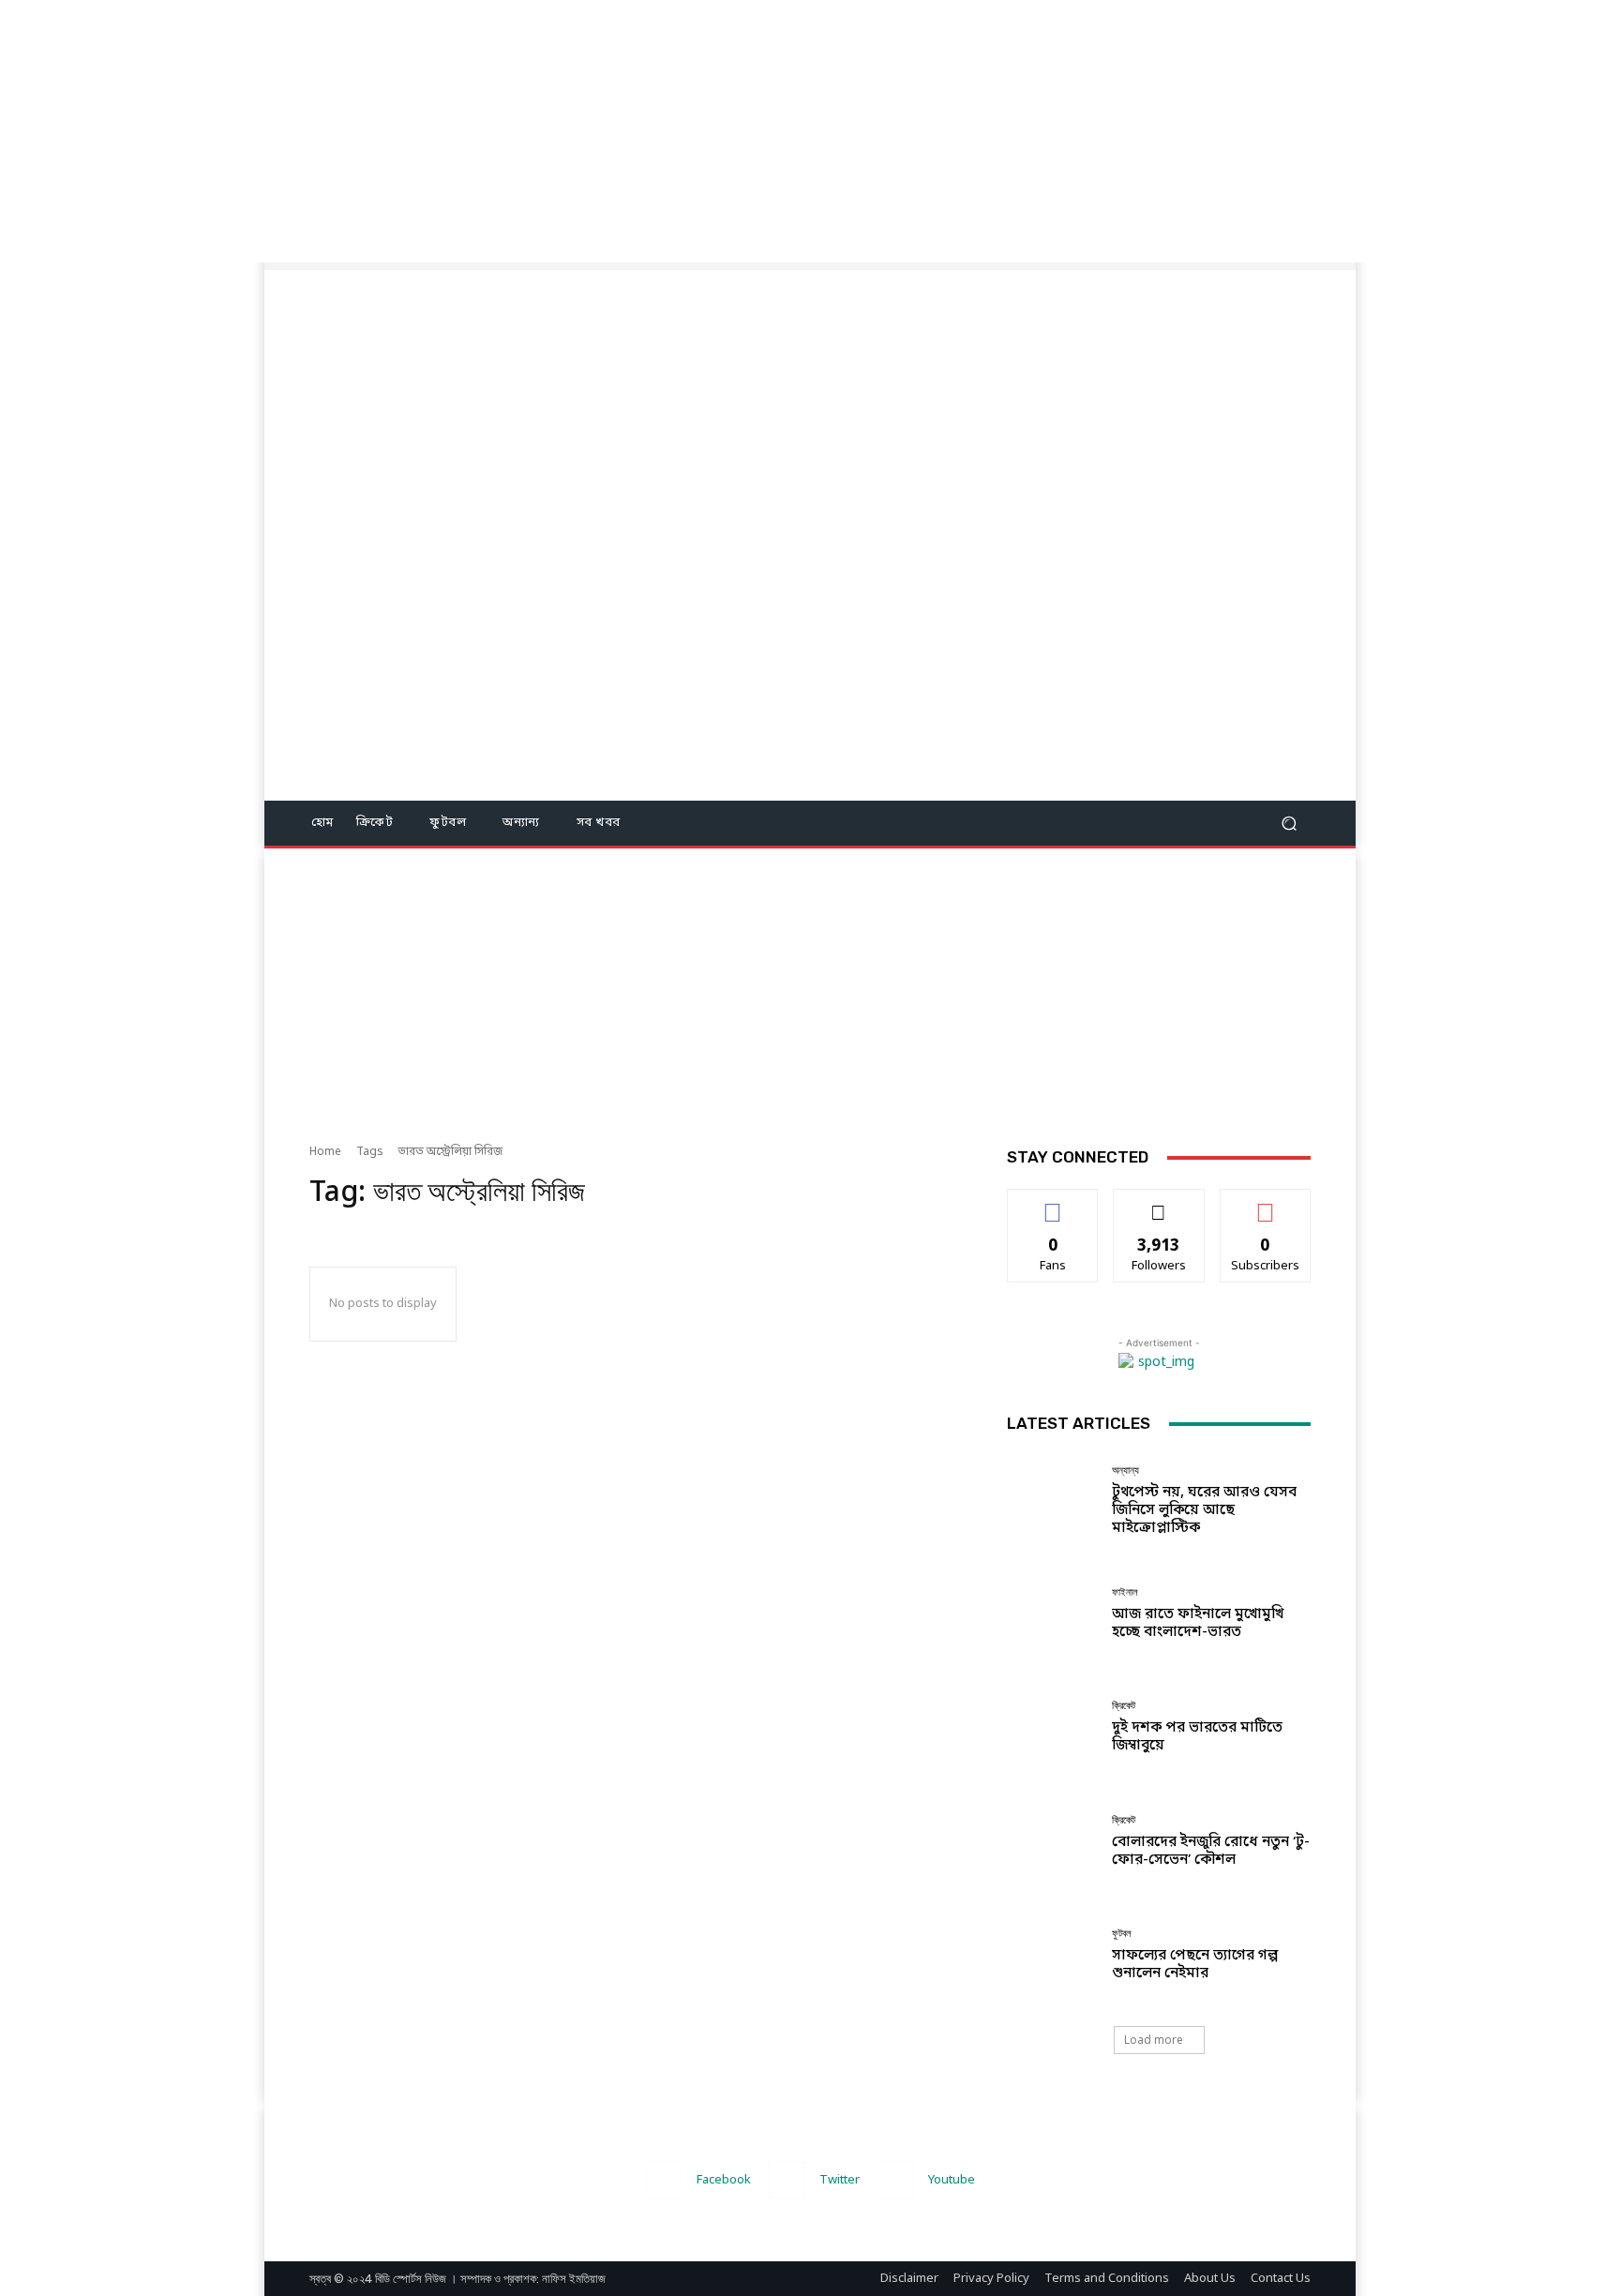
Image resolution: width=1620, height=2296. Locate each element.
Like (1053, 1203)
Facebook (724, 2180)
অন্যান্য (1125, 1471)
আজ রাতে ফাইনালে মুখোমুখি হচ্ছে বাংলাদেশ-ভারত (1198, 1623)
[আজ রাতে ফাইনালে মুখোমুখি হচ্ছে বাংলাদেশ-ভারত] (1052, 1614)
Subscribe (1265, 1203)
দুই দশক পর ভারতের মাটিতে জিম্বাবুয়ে (1197, 1737)
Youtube (952, 2180)
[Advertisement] (562, 131)
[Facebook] (663, 2180)
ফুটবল (1122, 1934)
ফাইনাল (1125, 1592)
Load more (1154, 2040)
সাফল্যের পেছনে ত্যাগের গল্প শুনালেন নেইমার (1195, 1965)
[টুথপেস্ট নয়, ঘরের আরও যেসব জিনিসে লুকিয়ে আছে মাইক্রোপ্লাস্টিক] (1052, 1501)
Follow (1159, 1203)
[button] (1289, 824)
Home (325, 1152)
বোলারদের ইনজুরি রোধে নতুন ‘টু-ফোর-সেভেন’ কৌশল (1211, 1851)
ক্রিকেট (1124, 1706)
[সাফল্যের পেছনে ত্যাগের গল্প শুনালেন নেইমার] (1052, 1955)
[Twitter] (786, 2180)
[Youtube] (895, 2180)
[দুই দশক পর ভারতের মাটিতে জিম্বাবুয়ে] (1052, 1727)
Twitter (840, 2180)
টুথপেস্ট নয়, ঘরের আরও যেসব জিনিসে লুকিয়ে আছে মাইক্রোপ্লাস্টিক (1204, 1510)
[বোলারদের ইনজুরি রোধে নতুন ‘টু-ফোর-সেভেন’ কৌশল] (1052, 1842)
